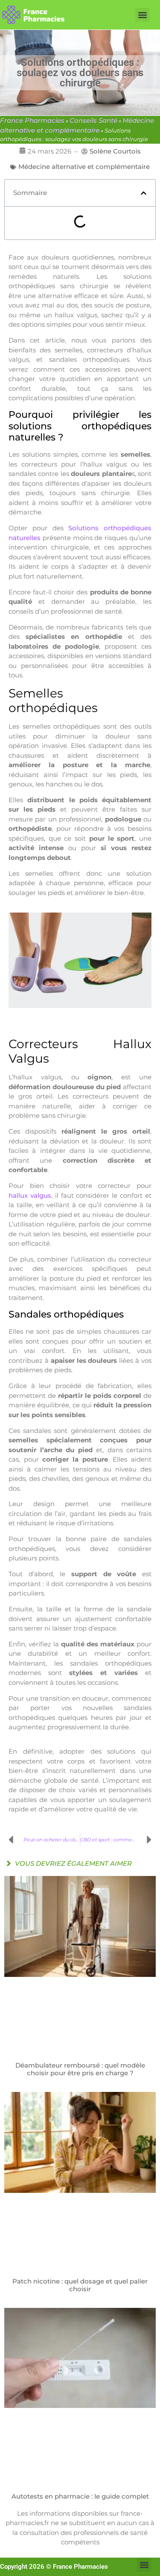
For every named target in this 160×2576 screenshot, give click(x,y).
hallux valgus (30, 1195)
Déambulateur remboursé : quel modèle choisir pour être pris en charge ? (80, 2069)
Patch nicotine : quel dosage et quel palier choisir (80, 2285)
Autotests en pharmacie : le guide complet (80, 2496)
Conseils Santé (93, 120)
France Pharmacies (32, 120)
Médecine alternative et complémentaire (84, 167)
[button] (142, 15)
